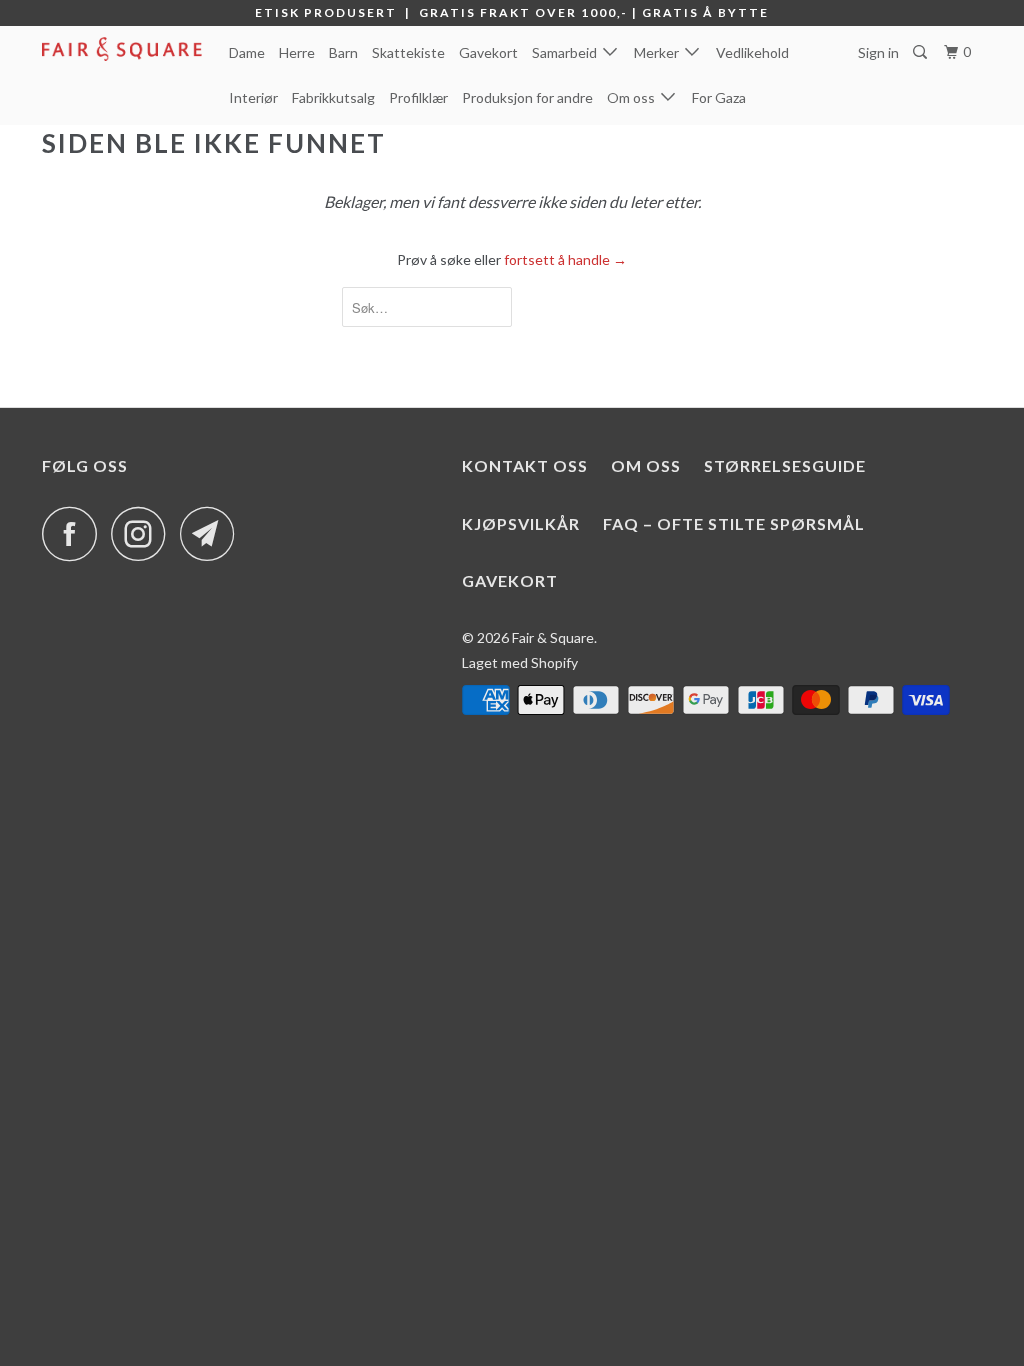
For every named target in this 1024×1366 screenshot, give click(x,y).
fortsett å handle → (565, 259)
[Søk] (921, 52)
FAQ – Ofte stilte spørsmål (734, 523)
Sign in (878, 52)
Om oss (634, 97)
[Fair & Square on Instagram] (144, 533)
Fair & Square (553, 637)
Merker (659, 52)
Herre (297, 52)
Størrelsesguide (785, 465)
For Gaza (719, 97)
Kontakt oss (525, 465)
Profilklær (418, 97)
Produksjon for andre (527, 97)
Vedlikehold (752, 52)
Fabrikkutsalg (333, 97)
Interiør (253, 97)
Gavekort (488, 52)
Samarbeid (567, 52)
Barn (343, 52)
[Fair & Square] (122, 49)
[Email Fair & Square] (213, 533)
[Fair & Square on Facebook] (75, 533)
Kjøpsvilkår (521, 523)
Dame (247, 52)
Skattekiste (408, 52)
